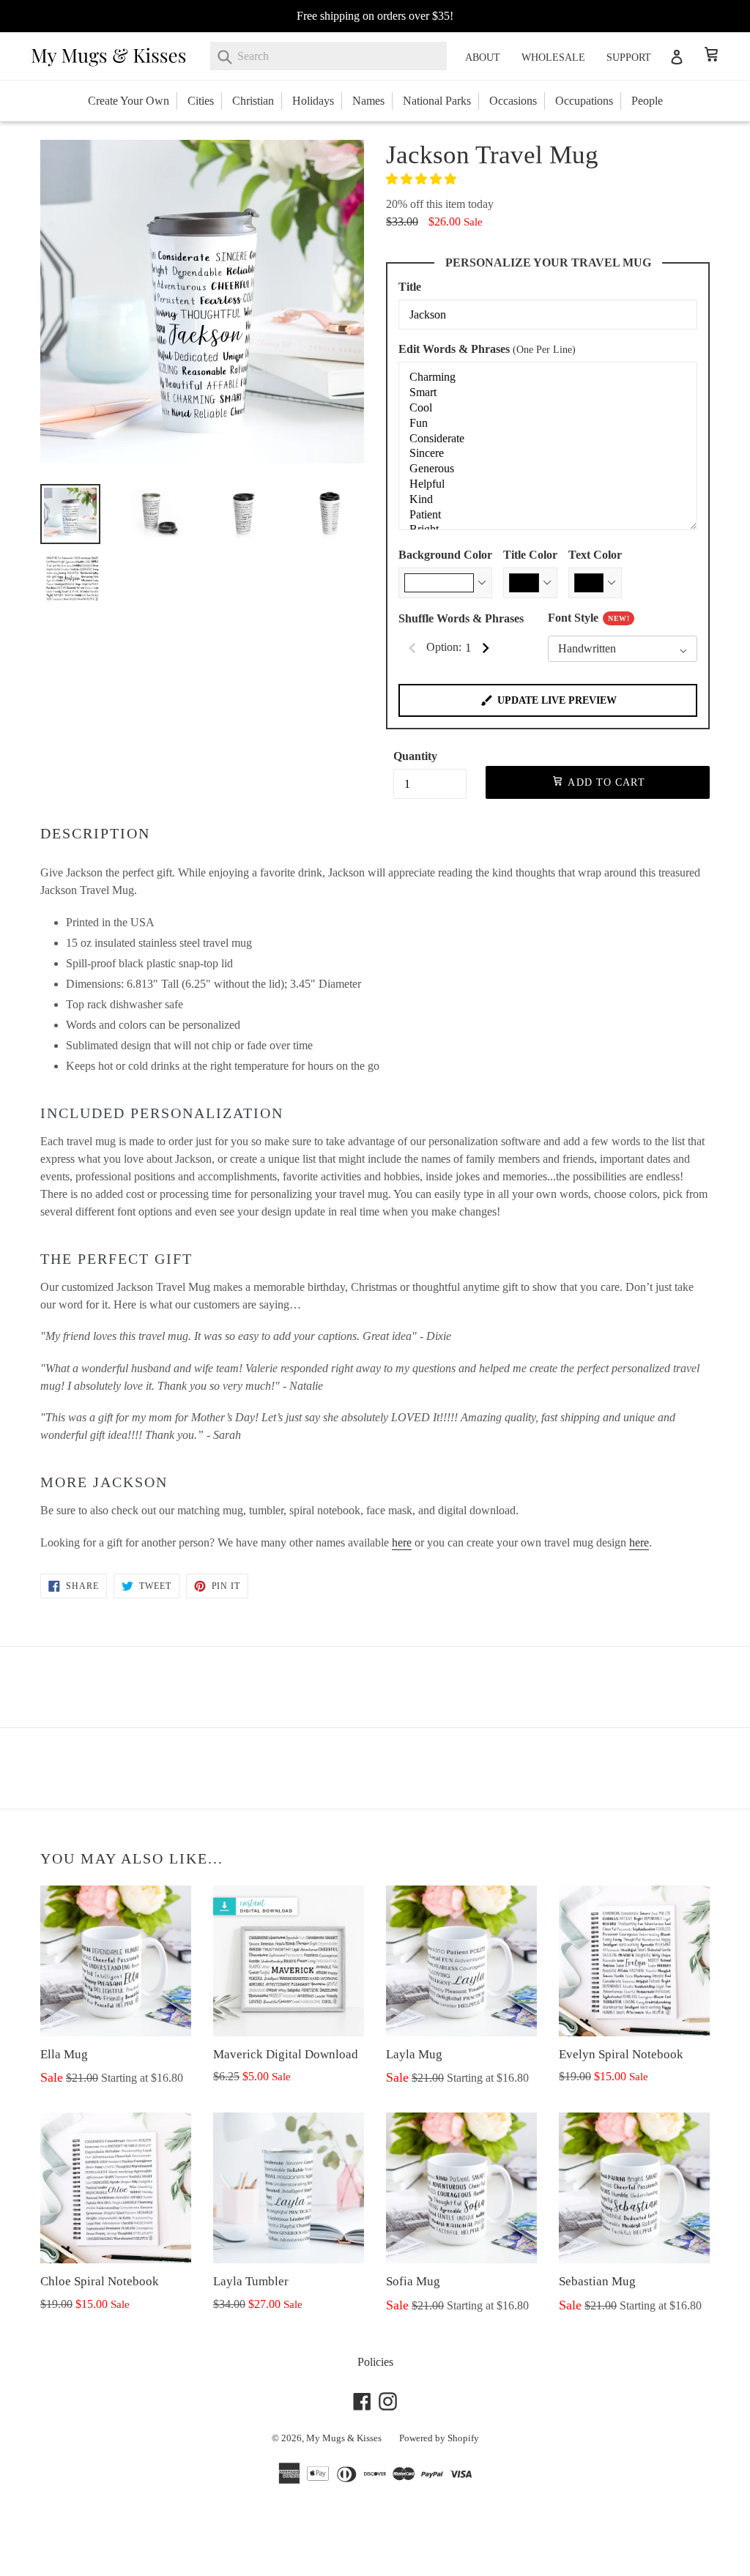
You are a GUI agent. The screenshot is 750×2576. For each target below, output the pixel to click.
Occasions (513, 101)
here (402, 1542)
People (647, 101)
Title (410, 287)
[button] (423, 179)
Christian (253, 101)
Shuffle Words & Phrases (461, 618)
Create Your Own (129, 101)
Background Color (445, 555)
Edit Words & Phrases (487, 349)
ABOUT (483, 57)
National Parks (437, 101)
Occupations (584, 101)
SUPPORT (629, 57)
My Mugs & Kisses (344, 2438)
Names (368, 101)
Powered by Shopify (439, 2438)
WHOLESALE (553, 57)
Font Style (589, 618)
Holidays (313, 101)
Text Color (595, 555)
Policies (375, 2362)
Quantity (415, 756)
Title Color (530, 555)
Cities (201, 101)
